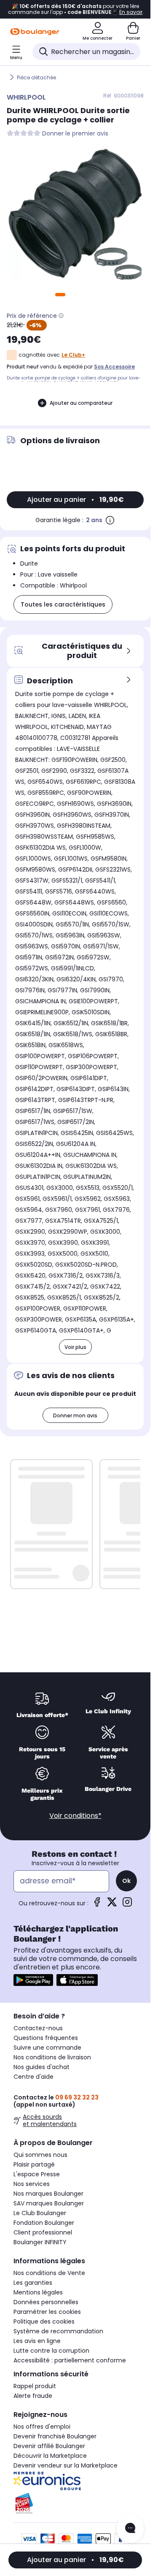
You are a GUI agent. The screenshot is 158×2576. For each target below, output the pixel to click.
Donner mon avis (75, 1415)
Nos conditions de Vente (49, 2273)
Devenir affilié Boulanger (49, 2446)
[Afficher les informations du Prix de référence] (61, 316)
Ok (126, 1881)
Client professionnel (43, 2232)
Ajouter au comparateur (81, 403)
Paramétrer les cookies (47, 2312)
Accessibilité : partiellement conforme (70, 2360)
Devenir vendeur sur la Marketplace (66, 2465)
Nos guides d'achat (42, 2067)
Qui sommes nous (40, 2155)
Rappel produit (35, 2386)
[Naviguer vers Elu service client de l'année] (75, 2503)
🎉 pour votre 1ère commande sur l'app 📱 (75, 9)
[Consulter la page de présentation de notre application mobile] (33, 1980)
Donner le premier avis (75, 134)
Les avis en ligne (37, 2341)
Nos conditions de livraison (52, 2057)
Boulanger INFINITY (40, 2242)
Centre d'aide (33, 2077)
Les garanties (33, 2283)
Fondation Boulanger (44, 2223)
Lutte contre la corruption (51, 2351)
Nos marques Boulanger (48, 2194)
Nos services (32, 2184)
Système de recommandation (58, 2331)
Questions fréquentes (46, 2038)
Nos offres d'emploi (42, 2427)
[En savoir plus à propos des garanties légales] (110, 520)
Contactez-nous (38, 2028)
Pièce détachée (36, 77)
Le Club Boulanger (40, 2213)
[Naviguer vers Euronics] (75, 2481)
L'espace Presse (37, 2174)
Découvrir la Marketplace (50, 2456)
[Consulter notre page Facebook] (97, 1905)
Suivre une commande (47, 2048)
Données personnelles (46, 2302)
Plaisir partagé (34, 2164)
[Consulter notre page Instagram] (127, 1905)
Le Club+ (73, 355)
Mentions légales (38, 2292)
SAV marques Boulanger (49, 2203)
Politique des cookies (44, 2321)
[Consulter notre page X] (112, 1905)
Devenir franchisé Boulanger (55, 2436)
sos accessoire (114, 367)
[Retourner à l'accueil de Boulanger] (35, 32)
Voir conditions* (75, 1816)
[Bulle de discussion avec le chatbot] (130, 2529)
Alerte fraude (33, 2396)
